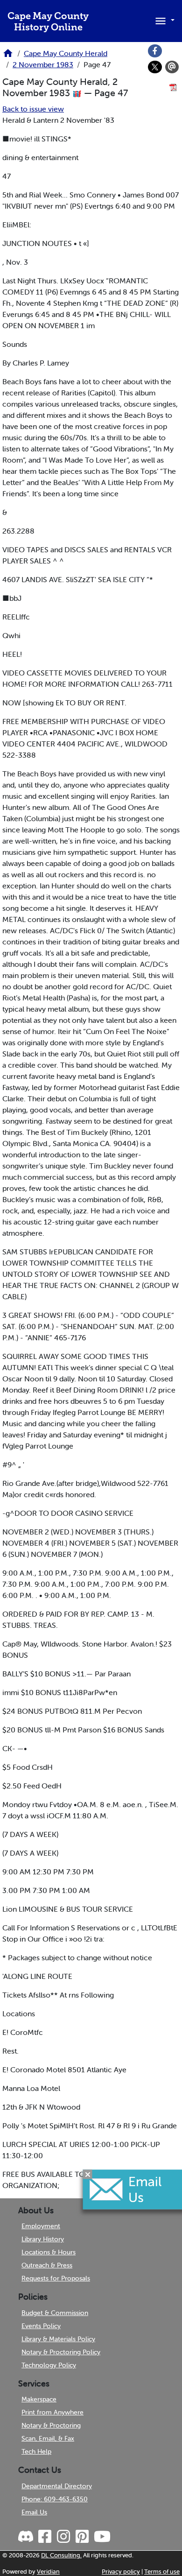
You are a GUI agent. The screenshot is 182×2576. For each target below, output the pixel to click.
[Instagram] (63, 2537)
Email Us (34, 2512)
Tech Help (36, 2451)
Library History (43, 2239)
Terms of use (162, 2572)
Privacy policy (121, 2572)
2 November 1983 (43, 64)
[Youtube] (102, 2537)
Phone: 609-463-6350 (55, 2499)
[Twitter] (155, 67)
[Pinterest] (82, 2537)
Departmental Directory (57, 2486)
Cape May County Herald (66, 53)
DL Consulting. (61, 2555)
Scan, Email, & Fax (48, 2438)
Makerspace (39, 2399)
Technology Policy (49, 2365)
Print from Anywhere (52, 2412)
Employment (41, 2226)
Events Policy (41, 2326)
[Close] (88, 2175)
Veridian (48, 2572)
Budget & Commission (55, 2313)
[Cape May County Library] (8, 56)
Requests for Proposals (56, 2278)
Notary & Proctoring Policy (61, 2352)
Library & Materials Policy (58, 2339)
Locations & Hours (49, 2252)
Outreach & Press (47, 2265)
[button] (163, 20)
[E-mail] (172, 67)
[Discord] (27, 2537)
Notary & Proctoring (51, 2425)
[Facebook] (155, 51)
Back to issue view (33, 109)
